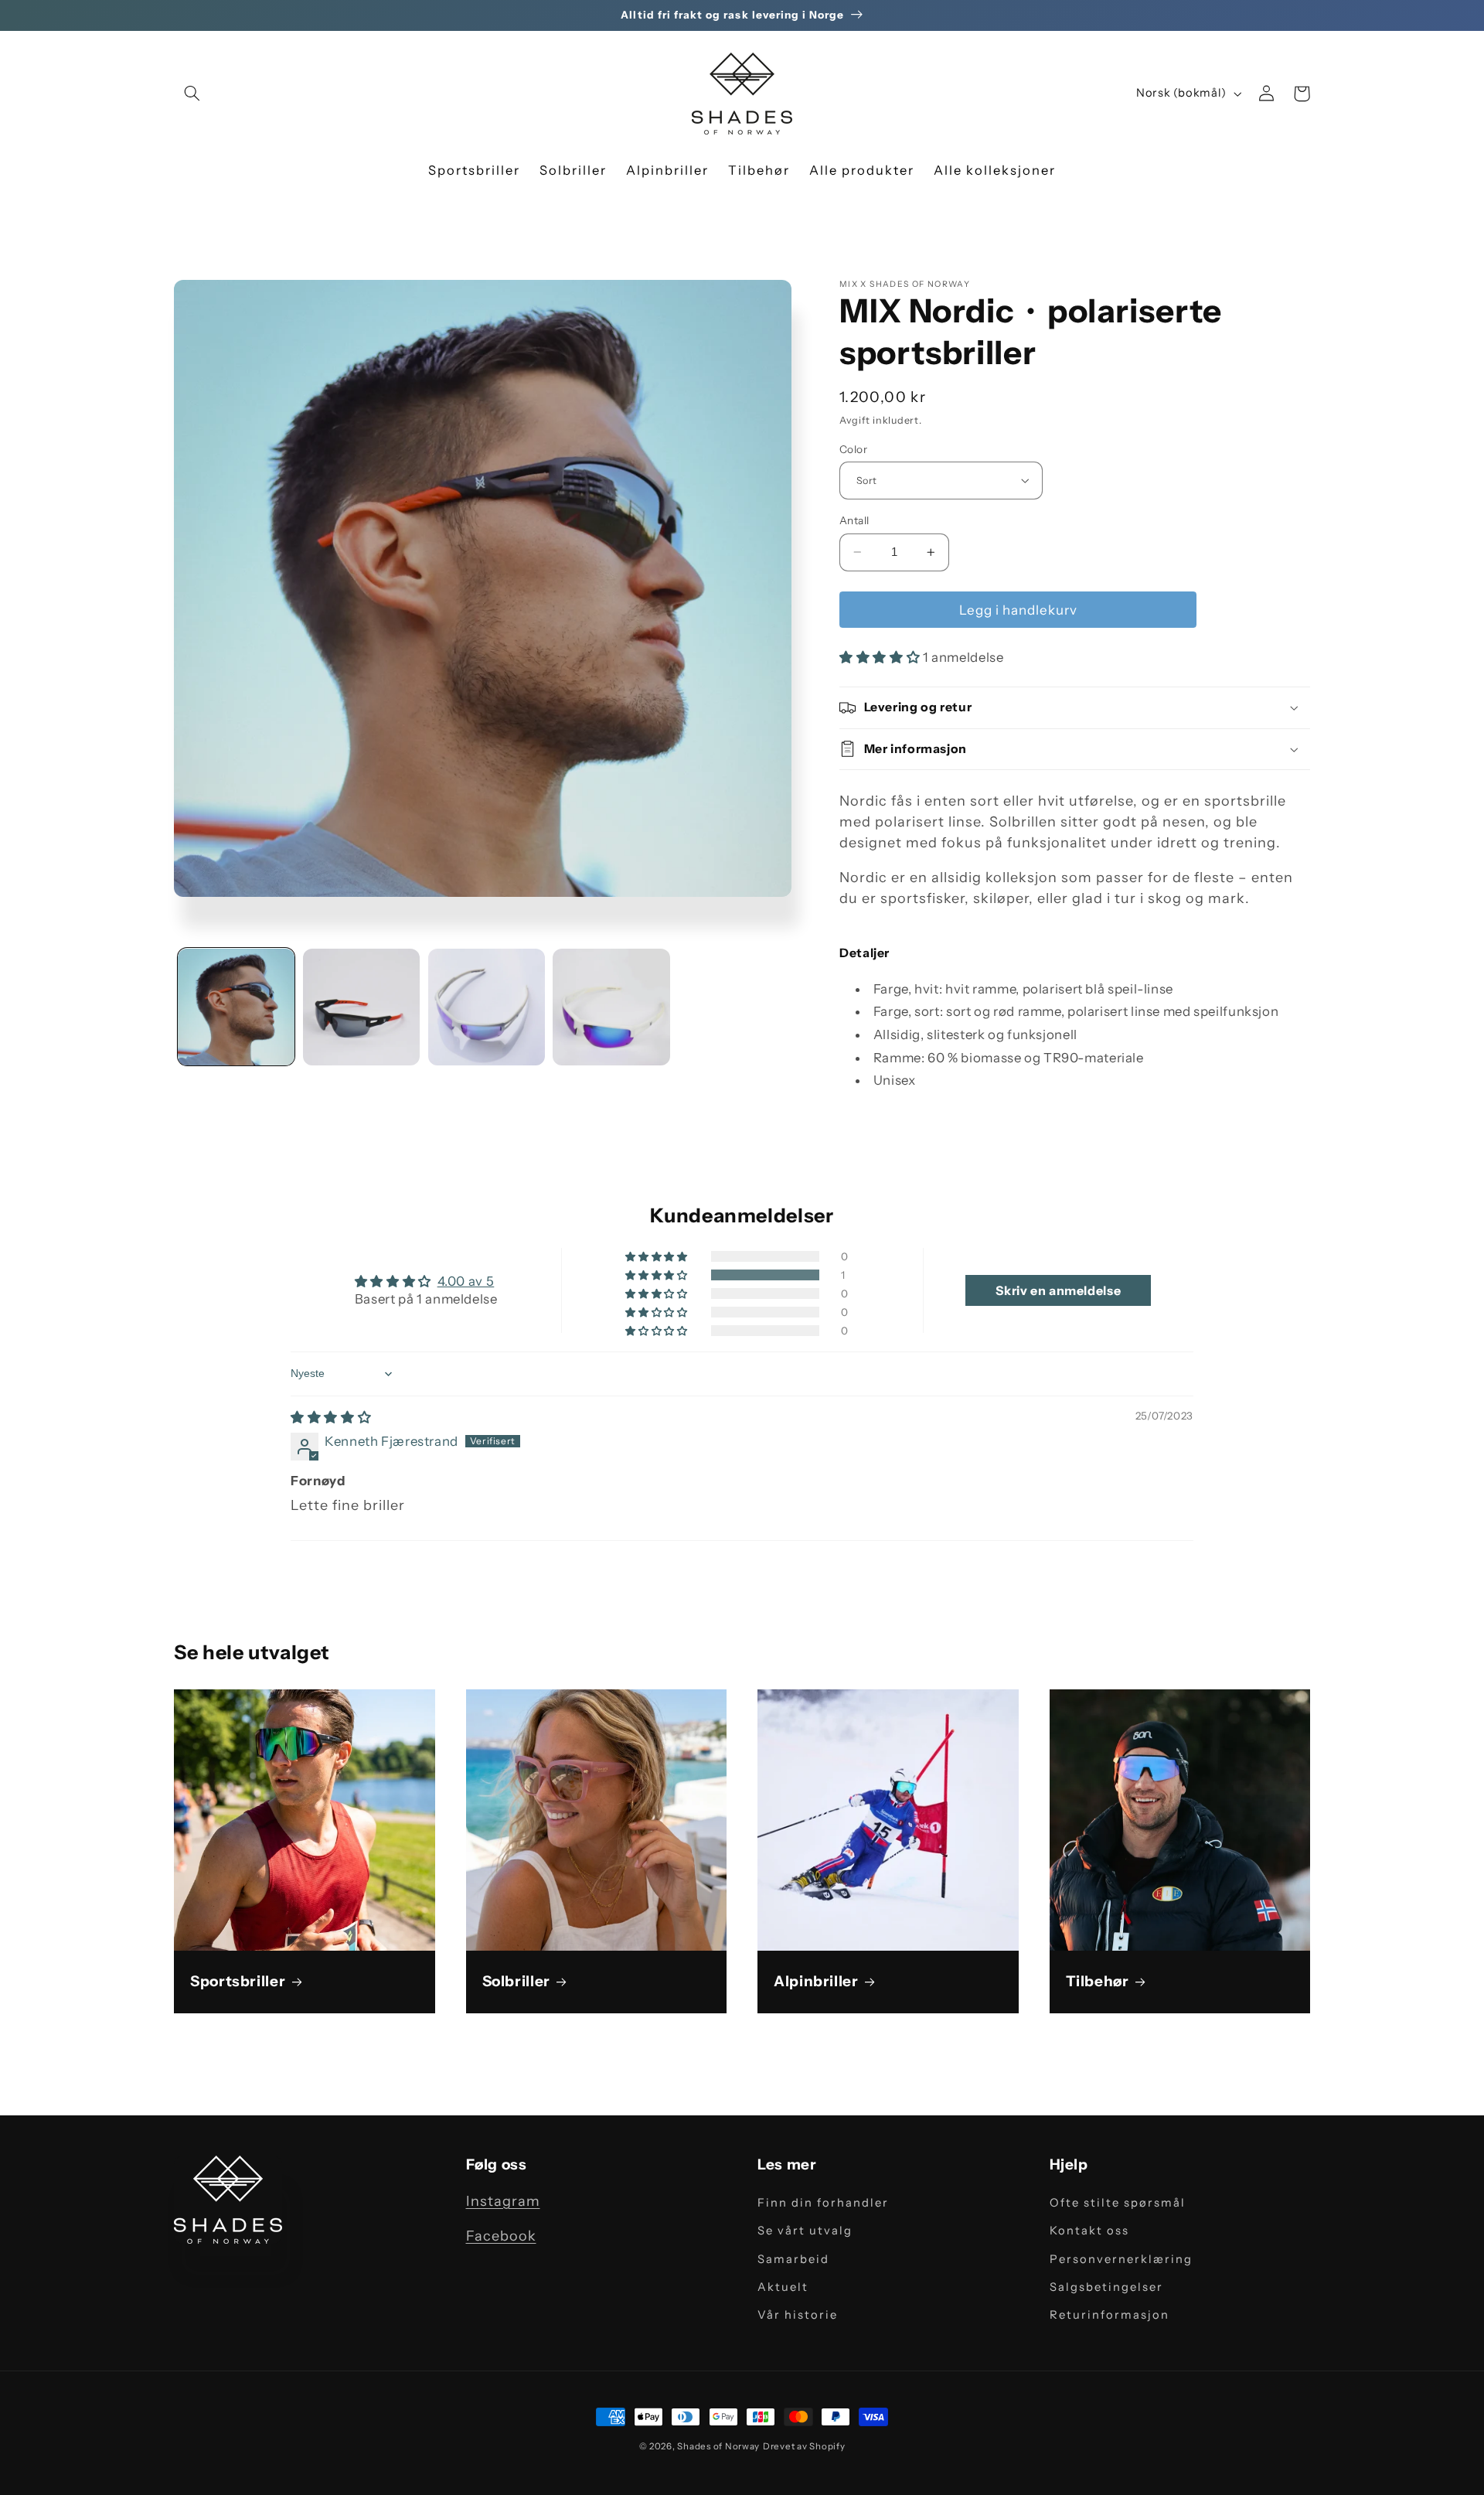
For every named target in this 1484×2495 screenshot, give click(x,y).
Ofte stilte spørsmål (1118, 2203)
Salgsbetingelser (1106, 2287)
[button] (192, 94)
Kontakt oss (1089, 2231)
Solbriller (516, 1981)
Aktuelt (783, 2287)
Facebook (501, 2236)
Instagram (503, 2201)
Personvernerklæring (1121, 2259)
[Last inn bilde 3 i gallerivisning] (487, 1007)
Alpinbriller (816, 1981)
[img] (331, 1417)
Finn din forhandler (823, 2203)
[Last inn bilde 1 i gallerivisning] (236, 1007)
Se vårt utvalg (805, 2231)
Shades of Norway (718, 2446)
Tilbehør (1098, 1981)
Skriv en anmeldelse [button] (1058, 1290)
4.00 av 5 (466, 1281)
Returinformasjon (1110, 2315)
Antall (854, 520)
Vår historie (798, 2315)
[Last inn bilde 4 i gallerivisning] (611, 1007)
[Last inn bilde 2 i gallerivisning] (361, 1007)
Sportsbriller (238, 1981)
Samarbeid (793, 2259)
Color (853, 448)
